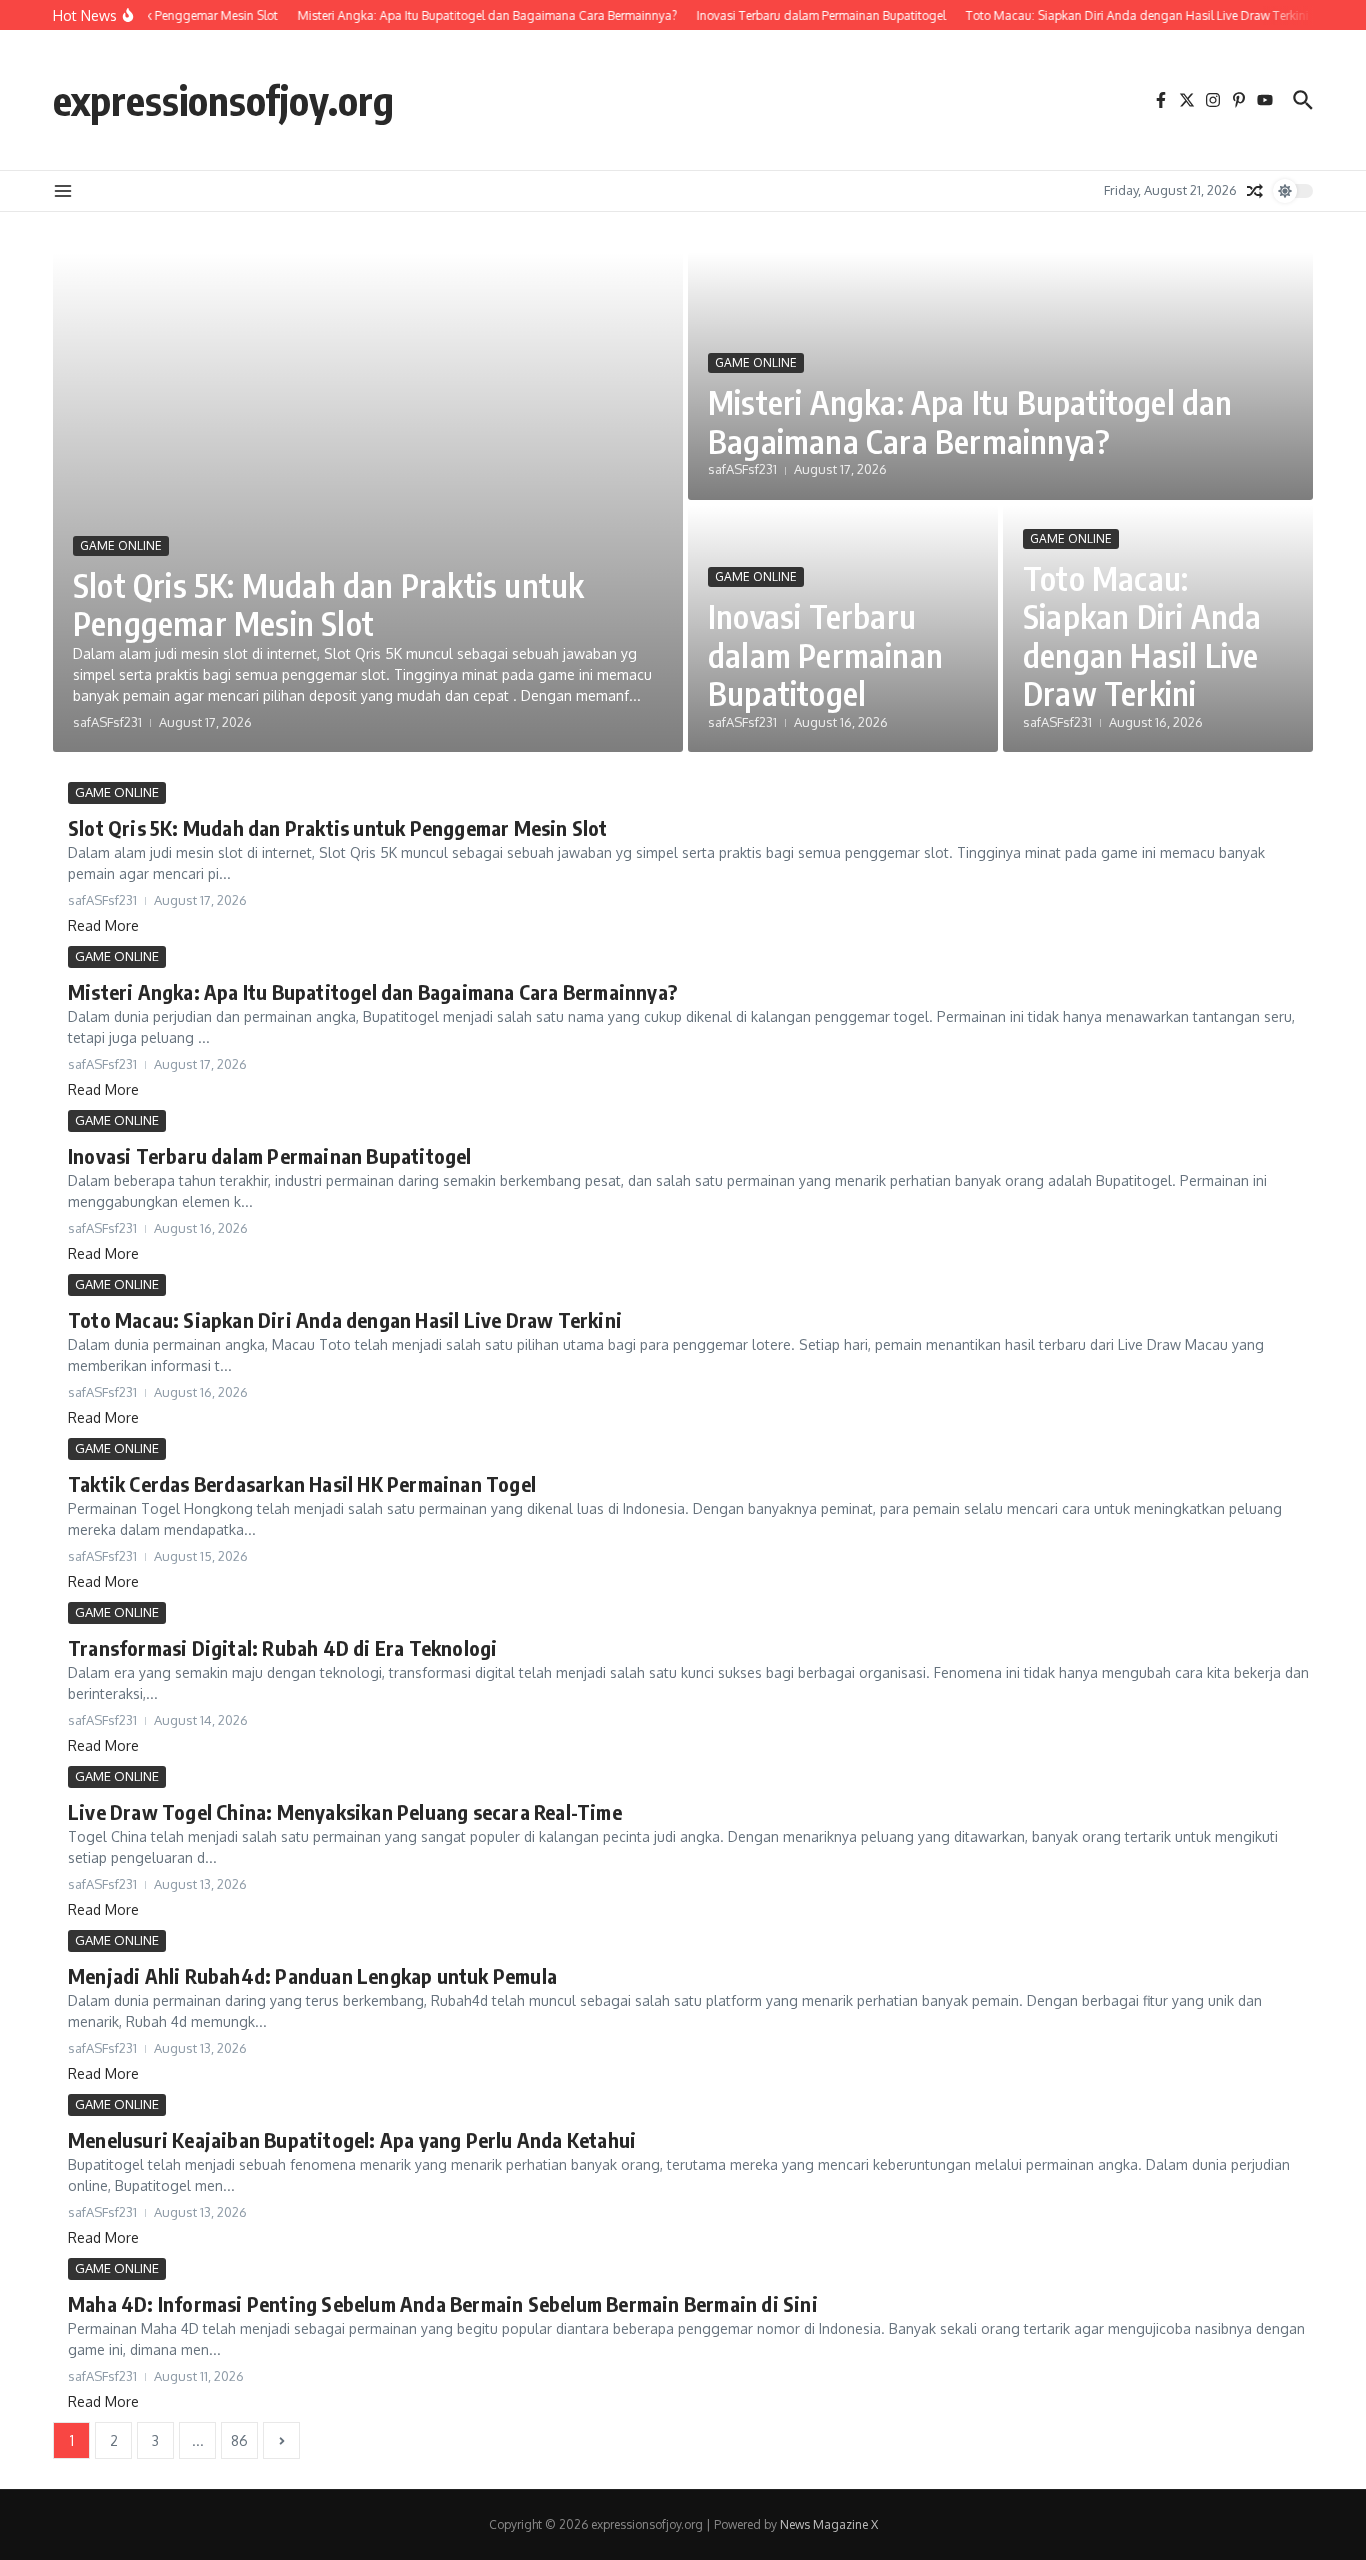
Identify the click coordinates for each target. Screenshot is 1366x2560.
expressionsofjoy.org (223, 100)
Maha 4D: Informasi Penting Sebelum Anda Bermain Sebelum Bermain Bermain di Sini (443, 2303)
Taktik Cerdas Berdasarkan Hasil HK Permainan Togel (302, 1483)
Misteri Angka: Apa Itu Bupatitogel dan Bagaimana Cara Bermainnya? (970, 421)
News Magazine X (829, 2524)
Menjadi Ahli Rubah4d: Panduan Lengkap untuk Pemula (312, 1975)
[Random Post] (1255, 191)
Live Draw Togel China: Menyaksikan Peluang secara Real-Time (345, 1811)
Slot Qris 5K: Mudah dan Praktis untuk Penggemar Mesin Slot (328, 604)
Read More (103, 925)
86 (239, 2440)
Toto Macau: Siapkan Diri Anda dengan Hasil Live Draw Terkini (1142, 635)
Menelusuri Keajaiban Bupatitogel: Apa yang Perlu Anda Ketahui (352, 2139)
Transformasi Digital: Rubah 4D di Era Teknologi (282, 1647)
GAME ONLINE (121, 545)
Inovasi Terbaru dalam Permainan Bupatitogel (825, 654)
